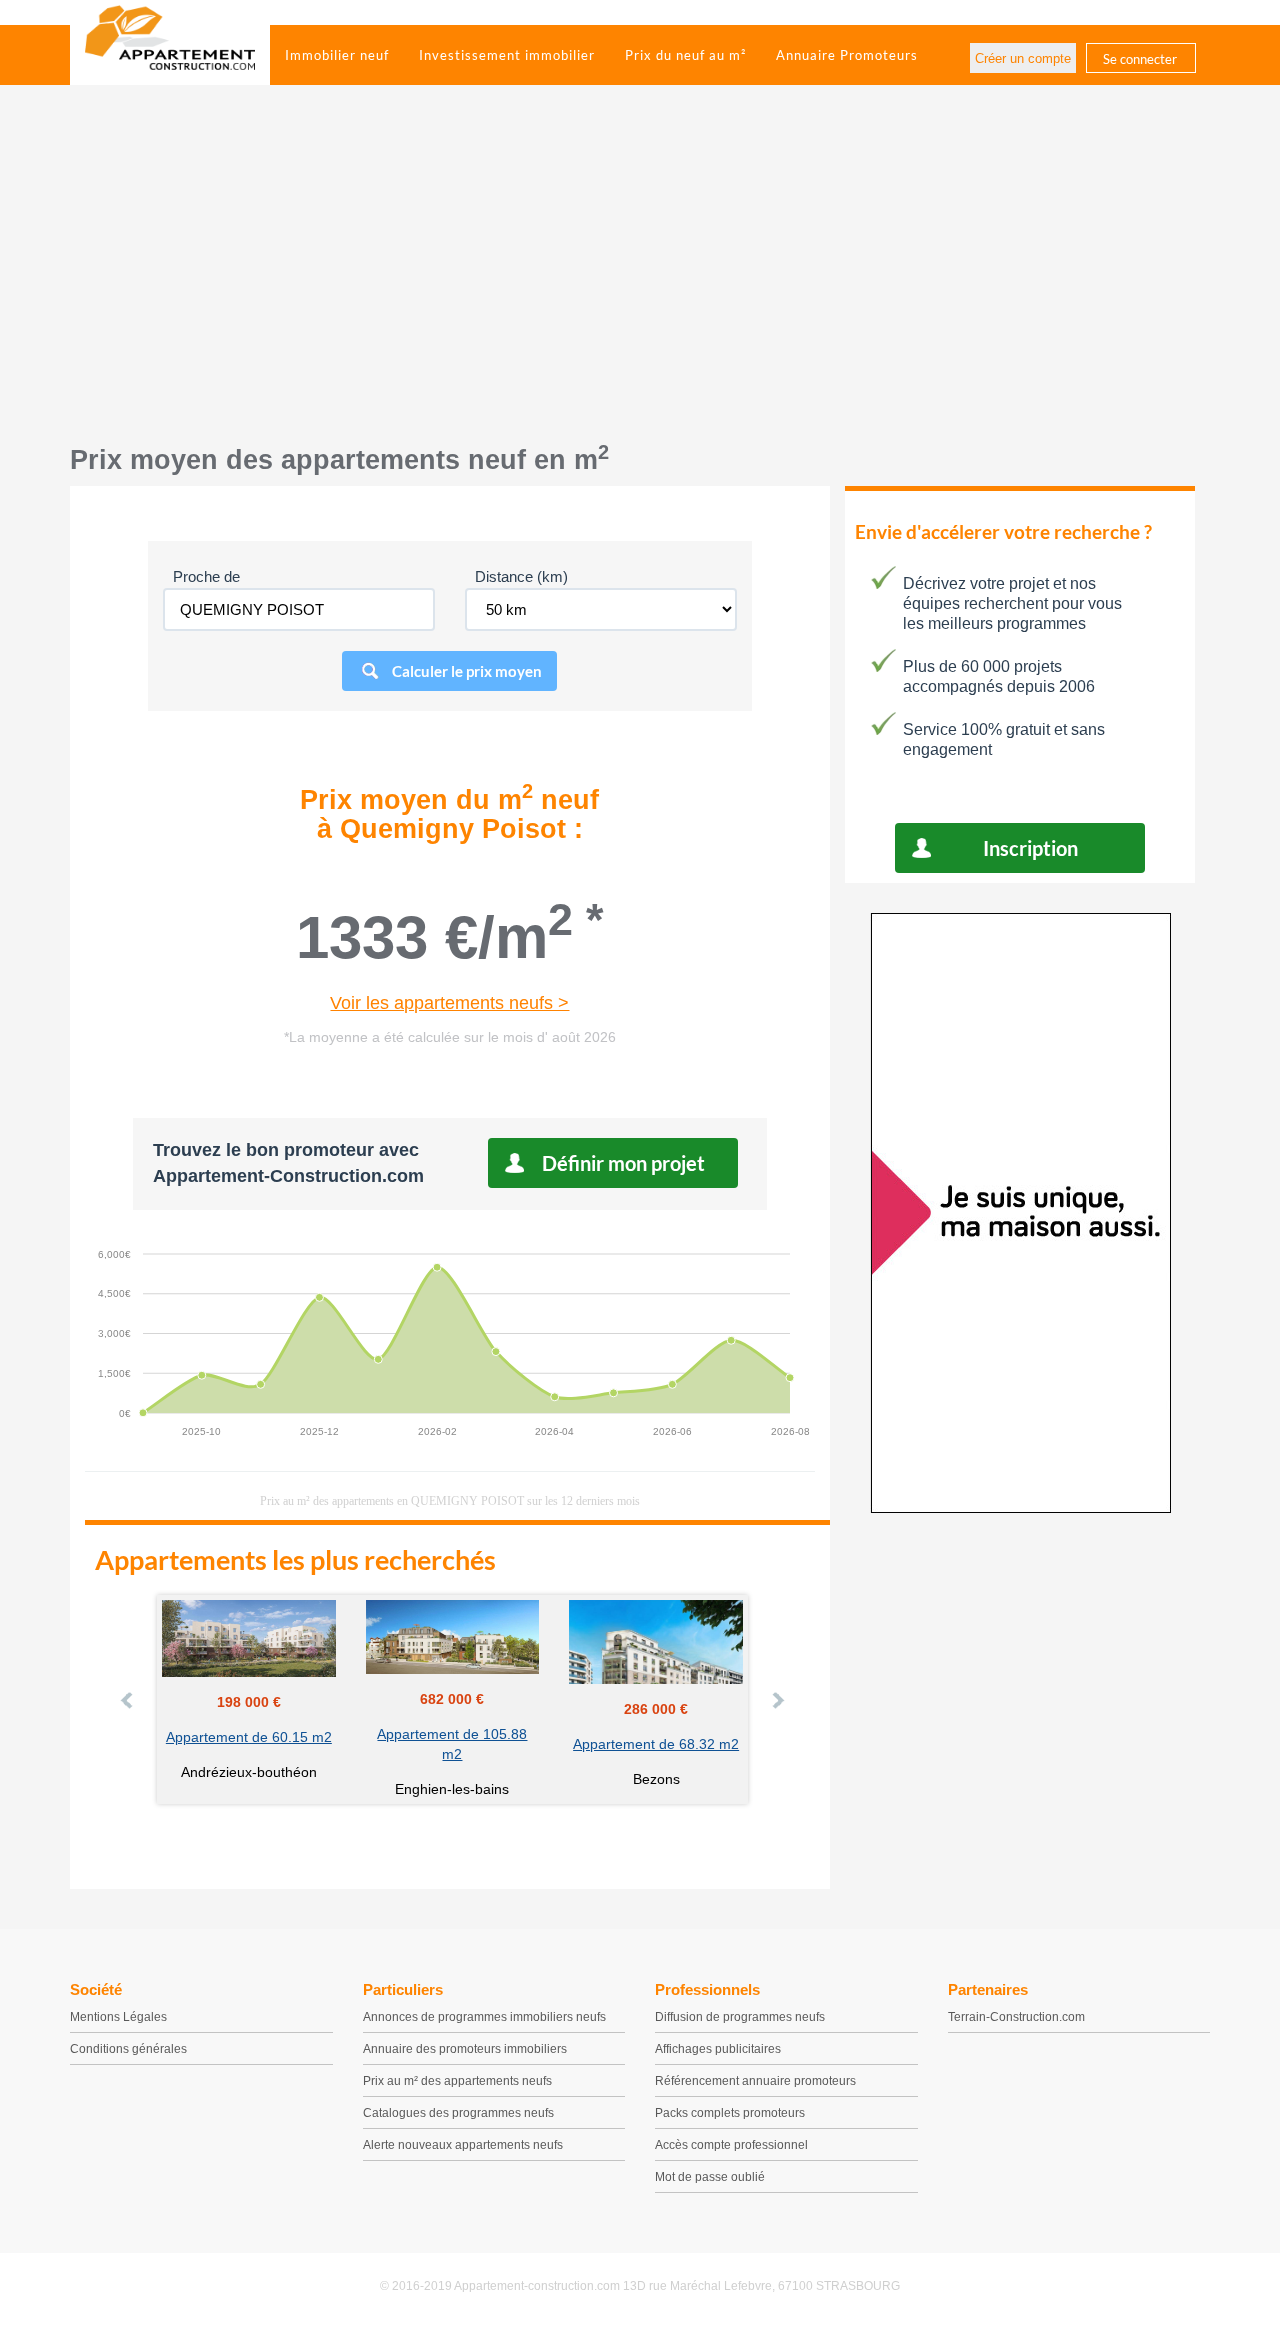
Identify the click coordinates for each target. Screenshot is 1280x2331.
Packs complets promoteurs (730, 2113)
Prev (128, 1700)
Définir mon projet (623, 1163)
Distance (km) (521, 576)
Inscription (1030, 848)
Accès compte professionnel (731, 2145)
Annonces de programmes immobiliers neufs (484, 2017)
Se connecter (1140, 59)
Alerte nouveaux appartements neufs (463, 2145)
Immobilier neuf (337, 55)
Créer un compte (1023, 58)
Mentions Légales (118, 2017)
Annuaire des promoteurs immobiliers (465, 2049)
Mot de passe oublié (710, 2177)
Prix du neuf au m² (685, 55)
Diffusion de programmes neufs (740, 2017)
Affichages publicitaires (718, 2049)
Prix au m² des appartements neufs (457, 2081)
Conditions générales (128, 2049)
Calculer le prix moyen (467, 671)
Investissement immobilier (507, 55)
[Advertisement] (640, 275)
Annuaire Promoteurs (847, 55)
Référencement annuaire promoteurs (755, 2081)
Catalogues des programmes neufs (458, 2113)
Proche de (206, 576)
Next (777, 1700)
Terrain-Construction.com (1016, 2017)
